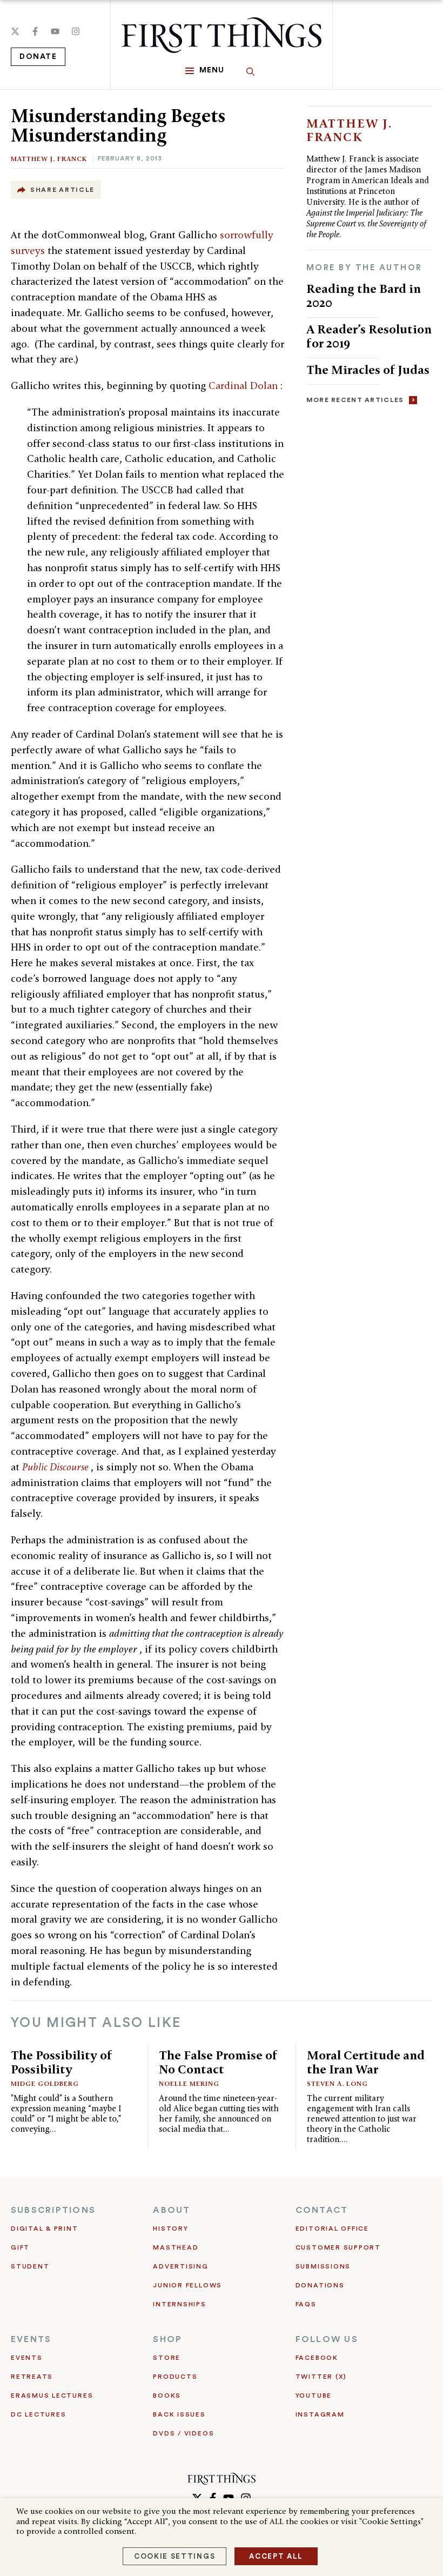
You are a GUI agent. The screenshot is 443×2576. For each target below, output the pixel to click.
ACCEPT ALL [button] (276, 2556)
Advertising (180, 2266)
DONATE (38, 57)
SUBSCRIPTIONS (53, 2210)
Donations (320, 2285)
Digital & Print (45, 2229)
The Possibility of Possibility (62, 2062)
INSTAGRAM (320, 2414)
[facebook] (35, 31)
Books (167, 2396)
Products (175, 2377)
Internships (179, 2304)
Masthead (176, 2247)
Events (27, 2358)
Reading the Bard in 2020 (364, 295)
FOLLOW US (327, 2339)
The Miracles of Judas (368, 369)
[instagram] (76, 31)
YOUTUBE (314, 2396)
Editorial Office (332, 2229)
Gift (20, 2247)
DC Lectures (38, 2414)
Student (30, 2266)
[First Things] (222, 35)
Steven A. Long (337, 2083)
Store (167, 2358)
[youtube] (55, 31)
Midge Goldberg (45, 2083)
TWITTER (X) (321, 2377)
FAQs (306, 2304)
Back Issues (179, 2414)
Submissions (323, 2266)
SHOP (167, 2339)
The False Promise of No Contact (218, 2062)
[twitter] (15, 31)
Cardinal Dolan (244, 386)
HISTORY (170, 2229)
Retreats (32, 2377)
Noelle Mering (189, 2083)
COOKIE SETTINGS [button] (174, 2556)
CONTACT (322, 2210)
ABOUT (172, 2210)
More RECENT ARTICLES (355, 400)
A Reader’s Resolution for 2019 (369, 336)
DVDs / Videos (183, 2433)
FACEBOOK (317, 2358)
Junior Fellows (187, 2285)
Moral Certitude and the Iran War (366, 2062)
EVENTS (31, 2339)
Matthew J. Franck (49, 159)
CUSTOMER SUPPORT (338, 2247)
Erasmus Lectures (52, 2396)
